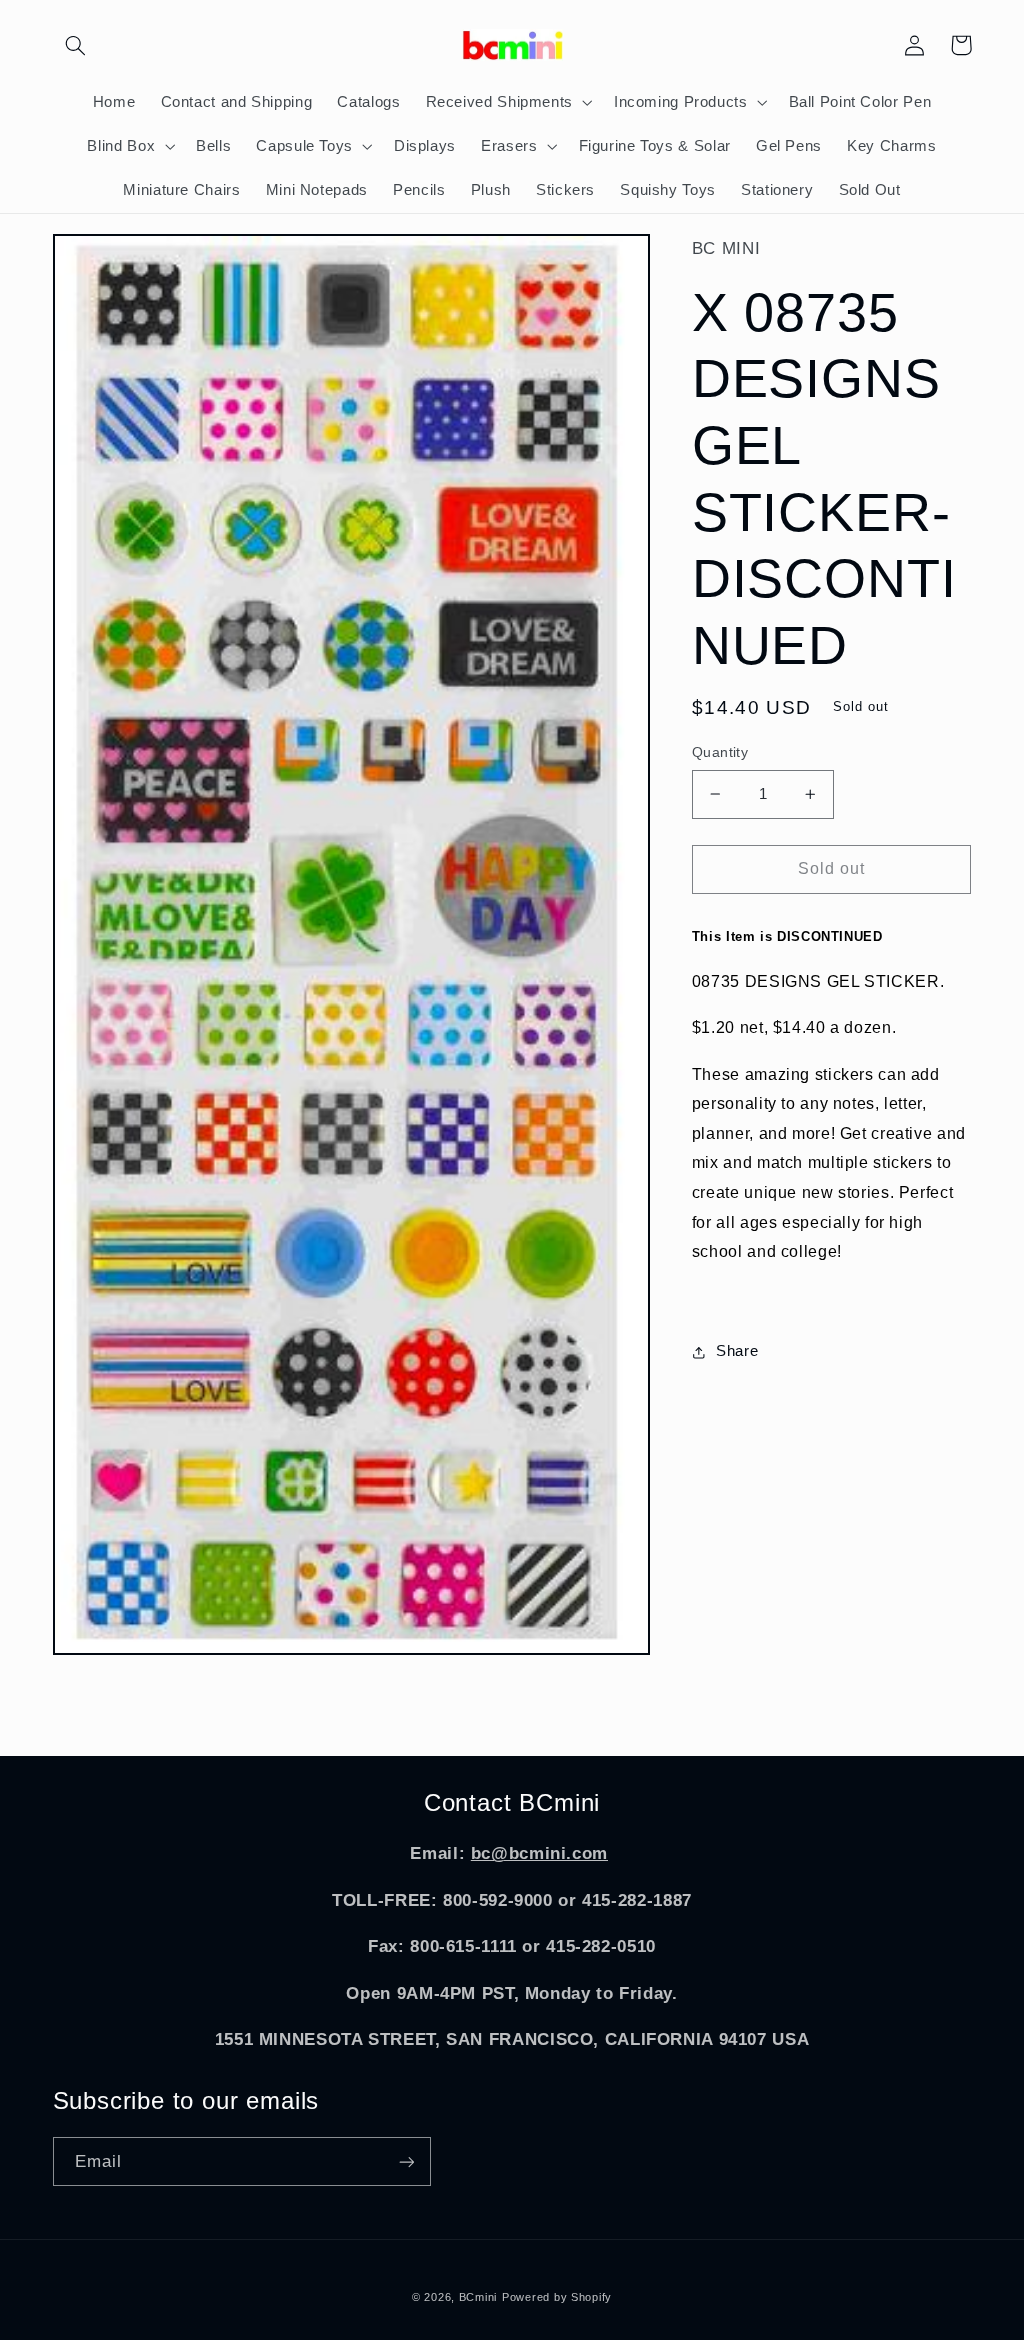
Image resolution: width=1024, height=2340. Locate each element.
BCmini (478, 2297)
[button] (76, 45)
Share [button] (737, 1351)
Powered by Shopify (557, 2297)
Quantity (720, 752)
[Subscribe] (406, 2161)
